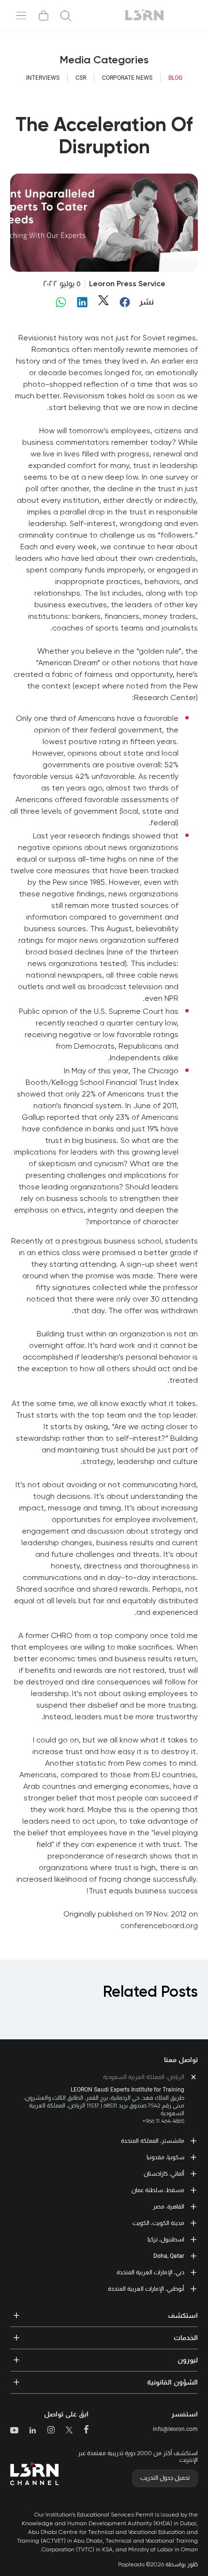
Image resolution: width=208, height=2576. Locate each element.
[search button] (66, 15)
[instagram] (47, 2431)
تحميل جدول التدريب (165, 2478)
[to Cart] (44, 15)
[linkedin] (29, 2431)
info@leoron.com (175, 2429)
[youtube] (14, 2431)
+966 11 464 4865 (163, 2121)
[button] (104, 2313)
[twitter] (66, 2431)
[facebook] (82, 2430)
